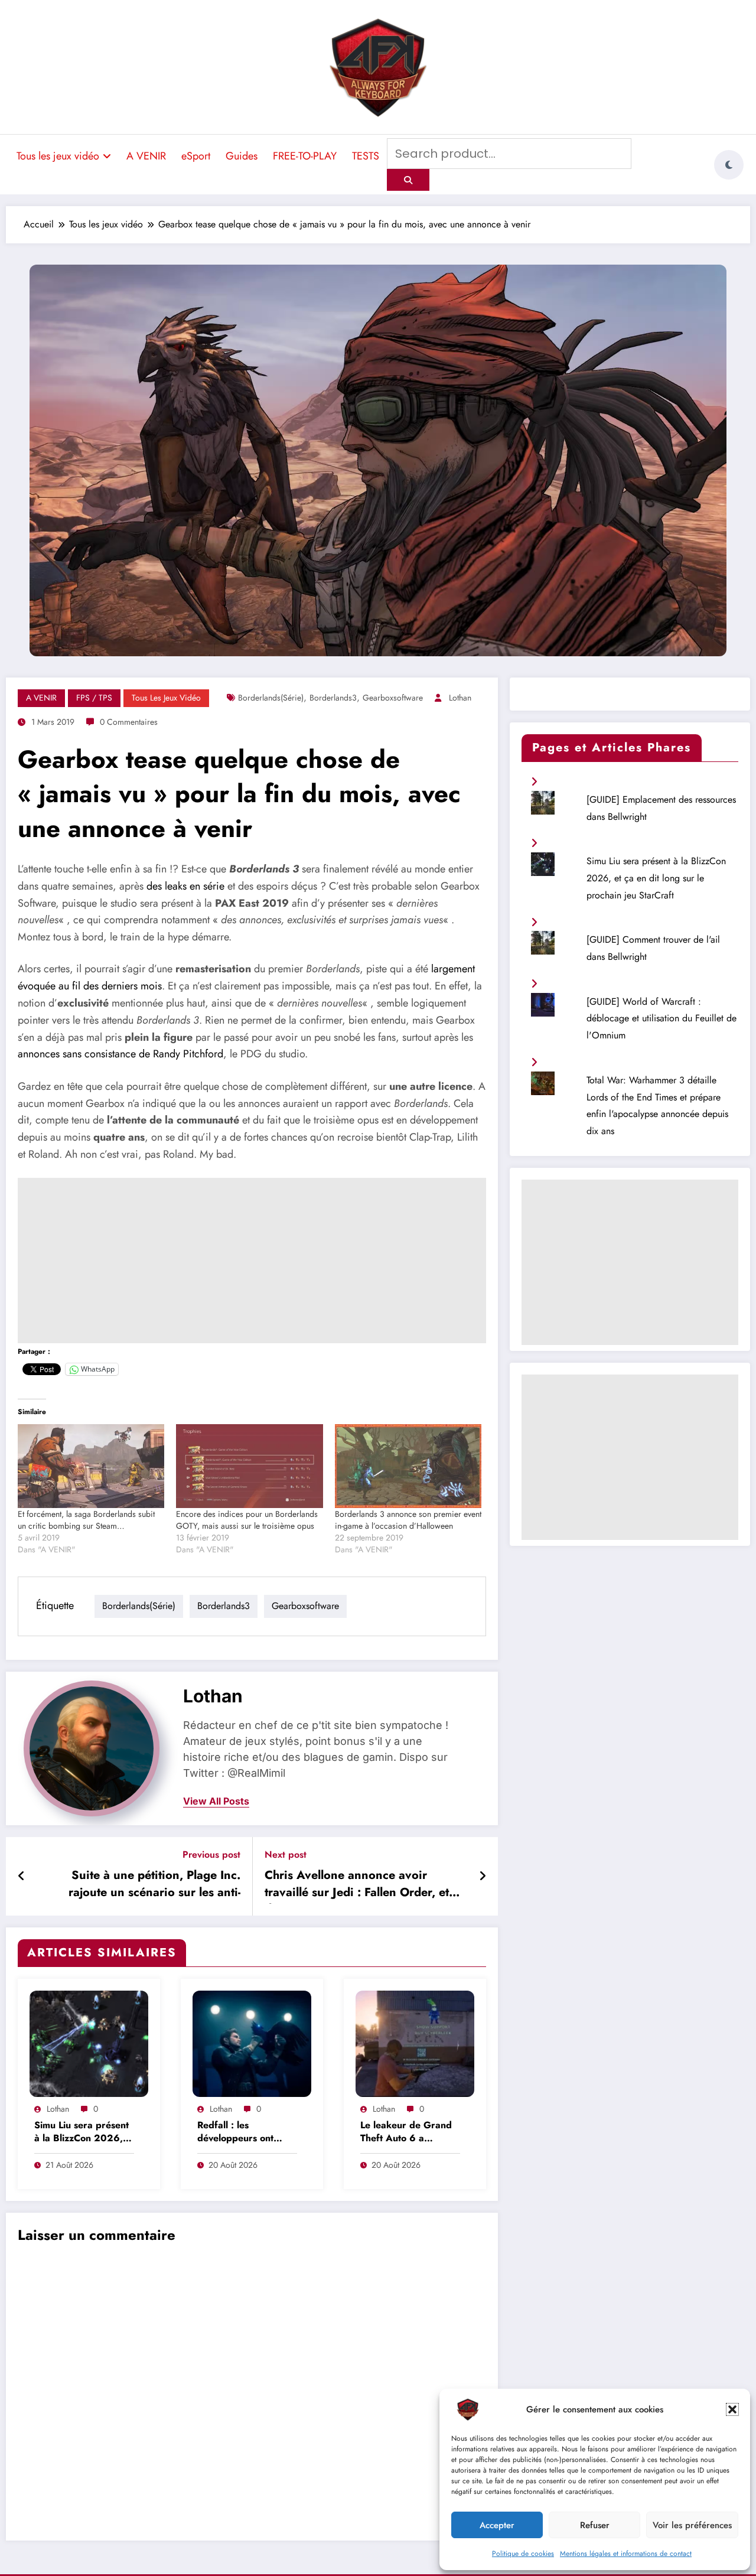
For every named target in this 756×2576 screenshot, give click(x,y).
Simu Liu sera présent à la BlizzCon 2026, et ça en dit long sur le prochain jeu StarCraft (83, 2133)
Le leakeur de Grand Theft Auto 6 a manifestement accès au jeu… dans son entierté (406, 2133)
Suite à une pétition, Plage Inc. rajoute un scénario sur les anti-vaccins (154, 1885)
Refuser (595, 2525)
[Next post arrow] (483, 1877)
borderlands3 (333, 698)
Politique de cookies (523, 2554)
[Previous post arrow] (22, 1877)
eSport (196, 156)
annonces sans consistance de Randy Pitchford (120, 1054)
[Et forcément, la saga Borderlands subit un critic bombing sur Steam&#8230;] (91, 1466)
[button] (732, 2409)
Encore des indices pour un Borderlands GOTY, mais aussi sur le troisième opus (247, 1520)
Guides (242, 156)
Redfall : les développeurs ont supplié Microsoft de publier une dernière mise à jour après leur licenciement (245, 2133)
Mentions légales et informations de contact (626, 2554)
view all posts (216, 1801)
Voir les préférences (692, 2525)
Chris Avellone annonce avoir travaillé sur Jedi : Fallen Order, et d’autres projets (357, 1885)
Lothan (460, 698)
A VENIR (146, 156)
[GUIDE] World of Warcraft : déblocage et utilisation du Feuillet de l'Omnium (661, 1019)
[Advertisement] (252, 1261)
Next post (286, 1854)
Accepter (497, 2525)
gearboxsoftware (393, 698)
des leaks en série (185, 886)
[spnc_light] (729, 165)
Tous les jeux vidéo (58, 156)
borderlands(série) (271, 698)
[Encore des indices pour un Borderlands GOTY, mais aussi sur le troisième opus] (249, 1466)
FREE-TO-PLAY (305, 156)
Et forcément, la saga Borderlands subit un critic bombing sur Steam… (86, 1520)
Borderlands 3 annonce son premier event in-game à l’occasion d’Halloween (408, 1520)
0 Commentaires (129, 722)
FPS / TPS (94, 698)
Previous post (211, 1854)
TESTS (366, 156)
